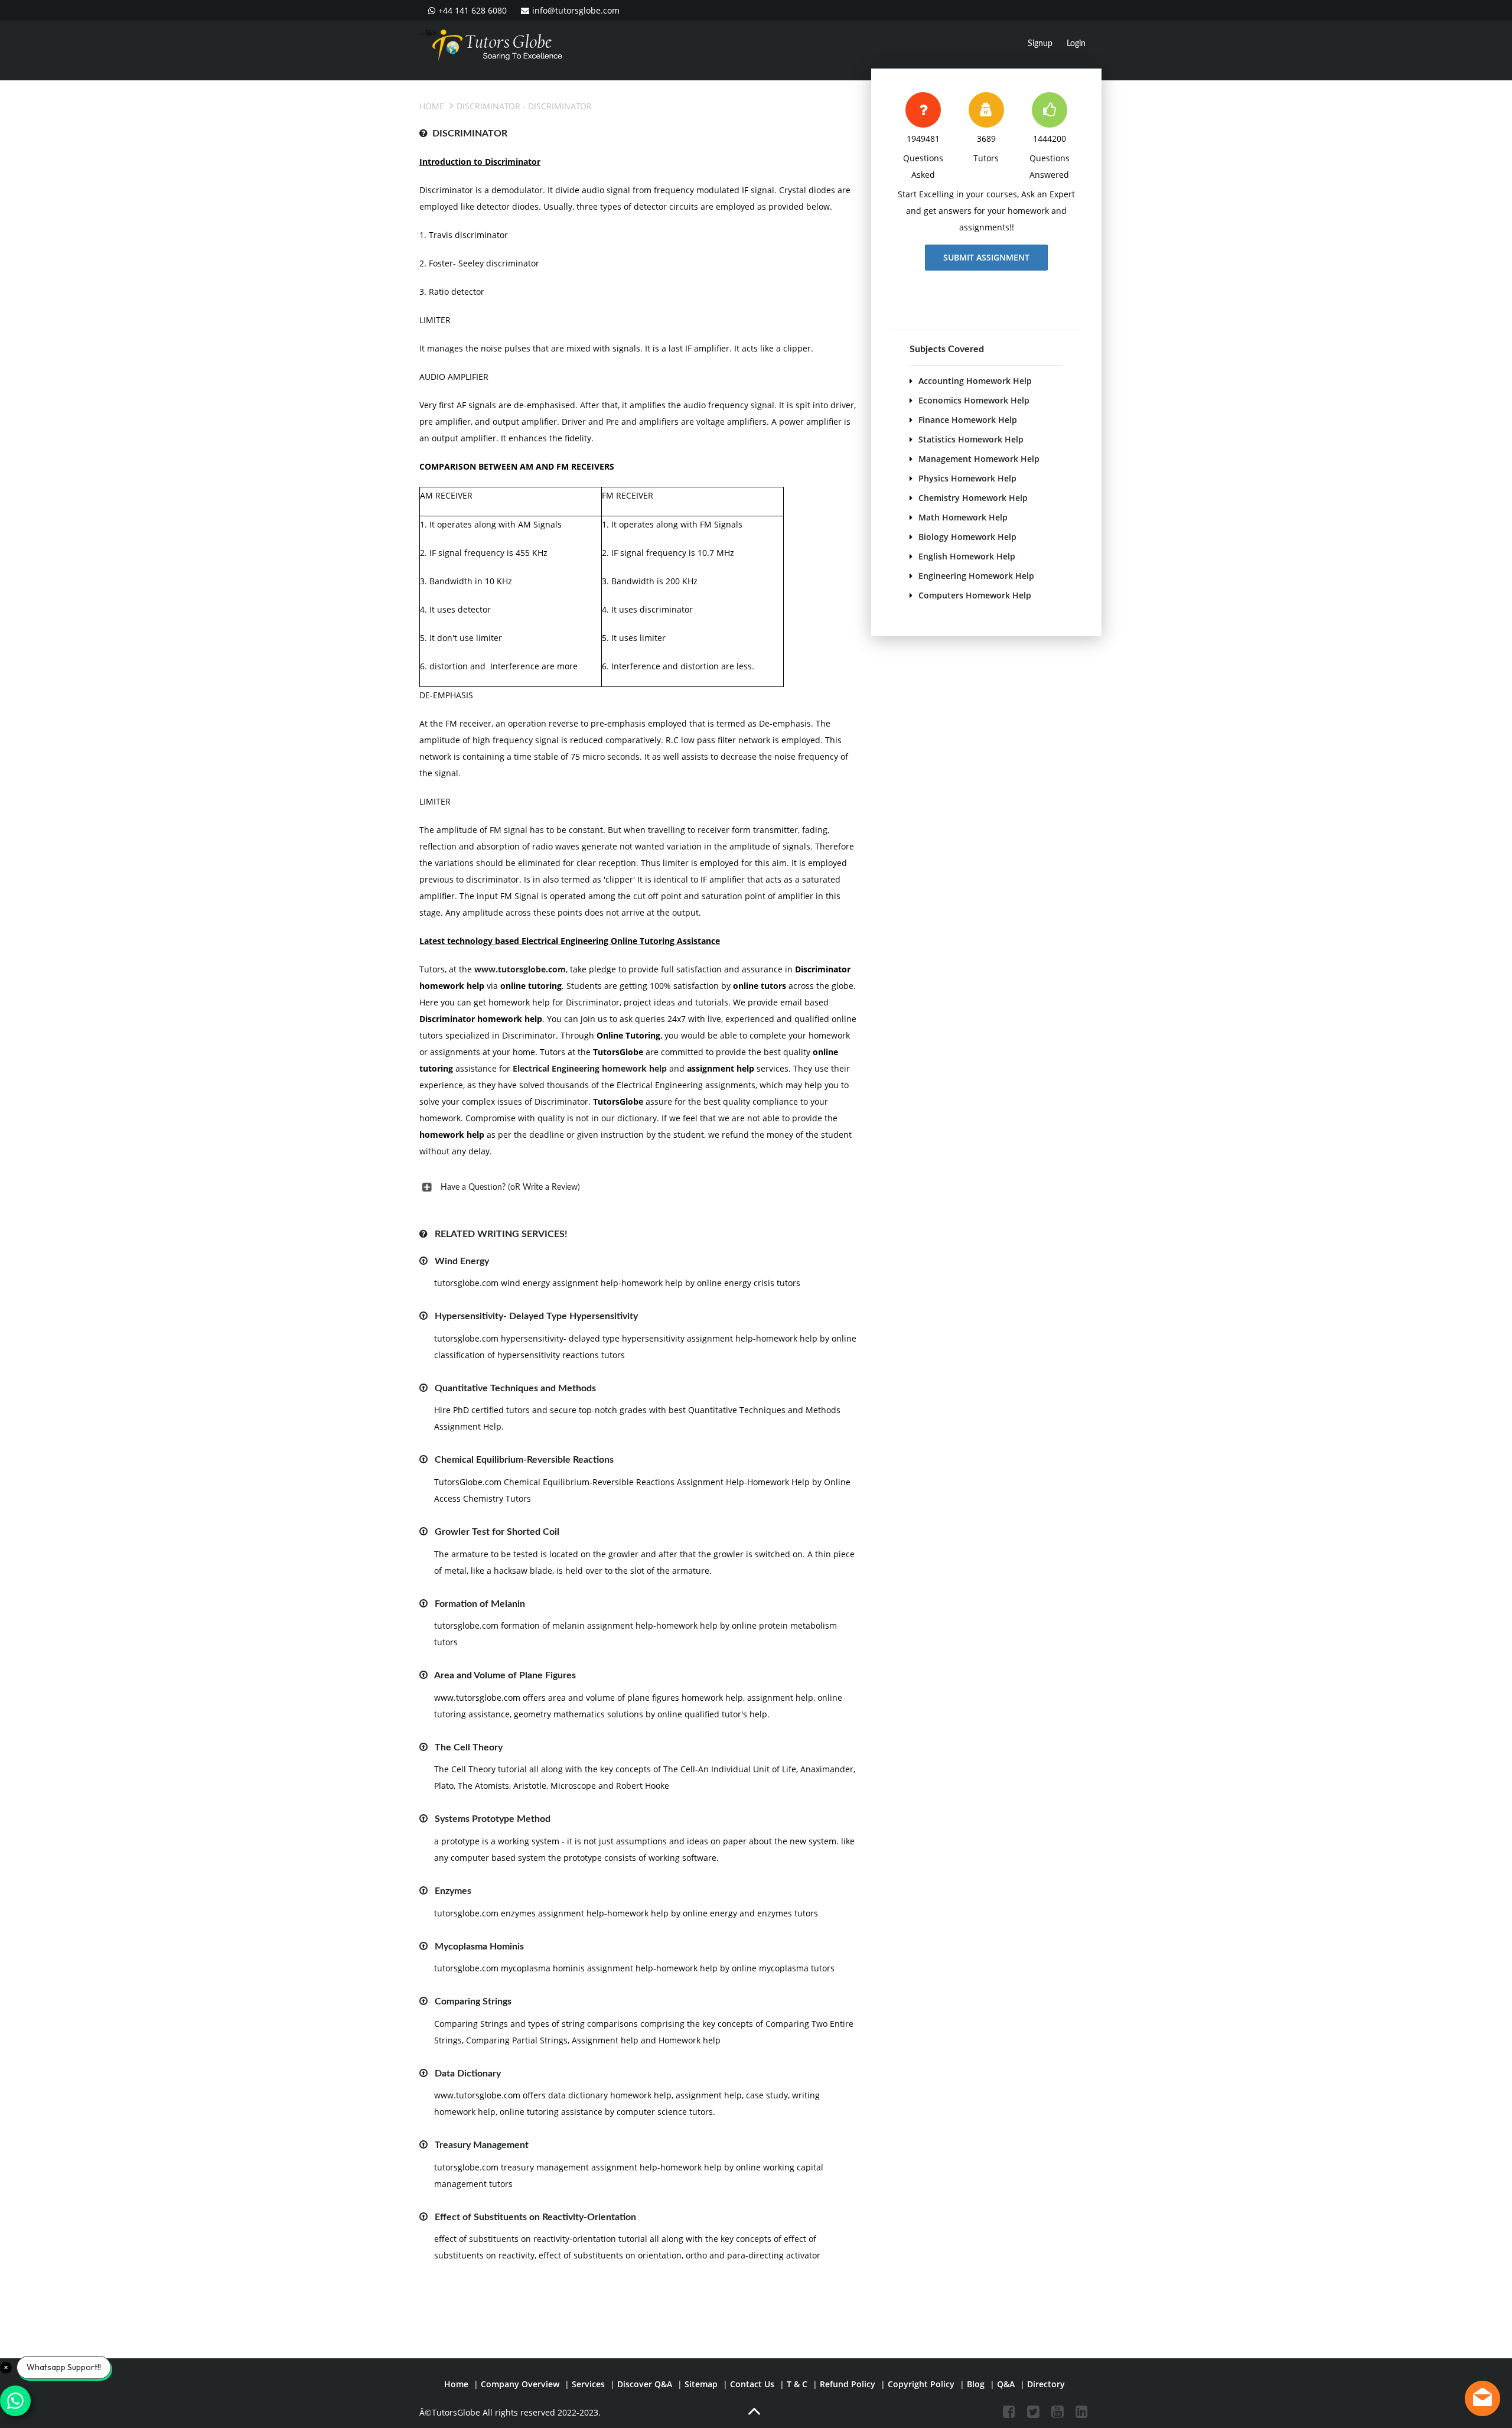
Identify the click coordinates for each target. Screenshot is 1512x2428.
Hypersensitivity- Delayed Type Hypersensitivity (536, 1316)
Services (588, 2384)
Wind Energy (462, 1261)
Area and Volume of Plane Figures (505, 1675)
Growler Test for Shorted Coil (497, 1532)
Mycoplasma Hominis (479, 1947)
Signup (1040, 44)
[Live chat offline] (1482, 2398)
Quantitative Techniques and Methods (515, 1388)
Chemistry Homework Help (973, 498)
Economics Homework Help (974, 400)
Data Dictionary (468, 2074)
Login (1076, 44)
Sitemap (701, 2384)
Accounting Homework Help (975, 381)
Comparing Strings (473, 2001)
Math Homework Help (963, 517)
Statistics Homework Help (971, 439)
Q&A (1006, 2384)
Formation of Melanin (480, 1604)
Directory (1046, 2384)
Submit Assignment (986, 257)
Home (432, 106)
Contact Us (752, 2384)
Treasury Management (482, 2145)
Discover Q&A (645, 2384)
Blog (976, 2384)
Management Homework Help (979, 459)
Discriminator (488, 106)
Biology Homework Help (967, 537)
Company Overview (520, 2384)
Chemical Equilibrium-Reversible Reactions (524, 1460)
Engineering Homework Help (976, 576)
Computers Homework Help (975, 595)
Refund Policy (848, 2384)
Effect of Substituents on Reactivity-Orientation (535, 2217)
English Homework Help (967, 556)
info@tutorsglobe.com (576, 10)
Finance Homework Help (968, 420)
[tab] (638, 1187)
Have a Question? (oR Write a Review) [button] (510, 1187)
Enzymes (453, 1891)
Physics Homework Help (967, 478)
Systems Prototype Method (493, 1819)
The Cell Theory (469, 1747)
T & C (797, 2384)
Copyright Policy (921, 2384)
